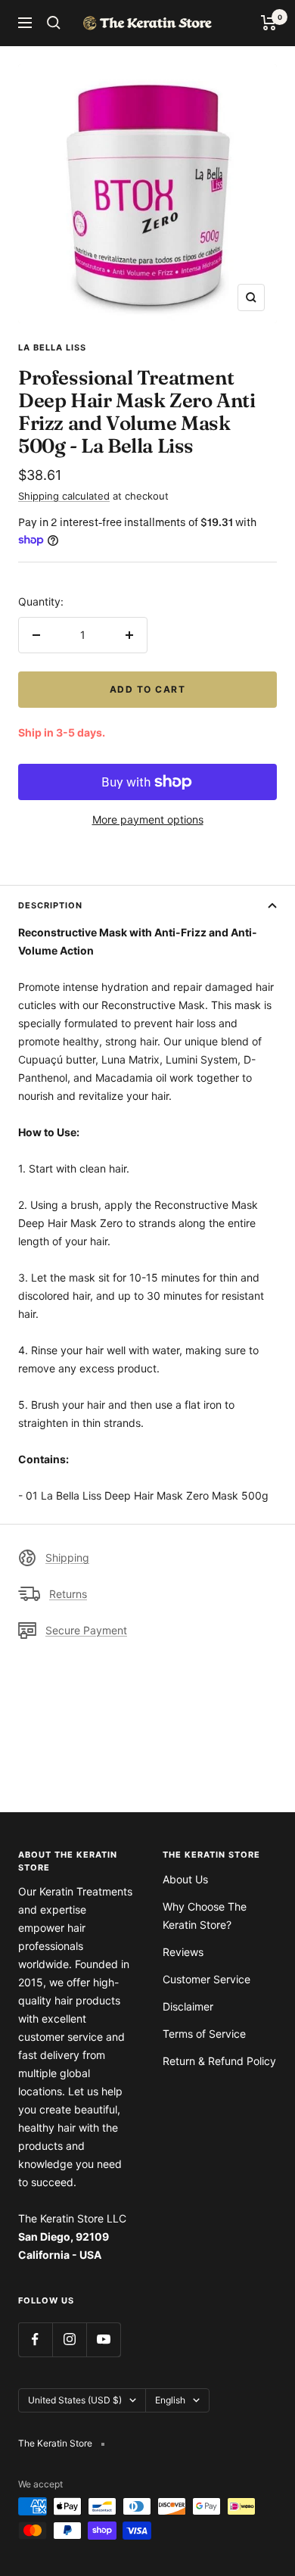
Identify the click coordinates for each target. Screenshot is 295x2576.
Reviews (183, 1952)
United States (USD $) (75, 2400)
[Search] (54, 23)
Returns (68, 1594)
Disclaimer (188, 2006)
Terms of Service (204, 2034)
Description (50, 905)
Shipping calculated (64, 496)
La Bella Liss (52, 347)
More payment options (148, 819)
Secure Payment (86, 1630)
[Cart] (269, 23)
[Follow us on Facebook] (35, 2339)
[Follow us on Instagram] (69, 2339)
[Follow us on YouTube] (103, 2339)
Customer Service (206, 1979)
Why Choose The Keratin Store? (205, 1916)
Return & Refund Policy (219, 2061)
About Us (185, 1879)
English (170, 2400)
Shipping (67, 1557)
